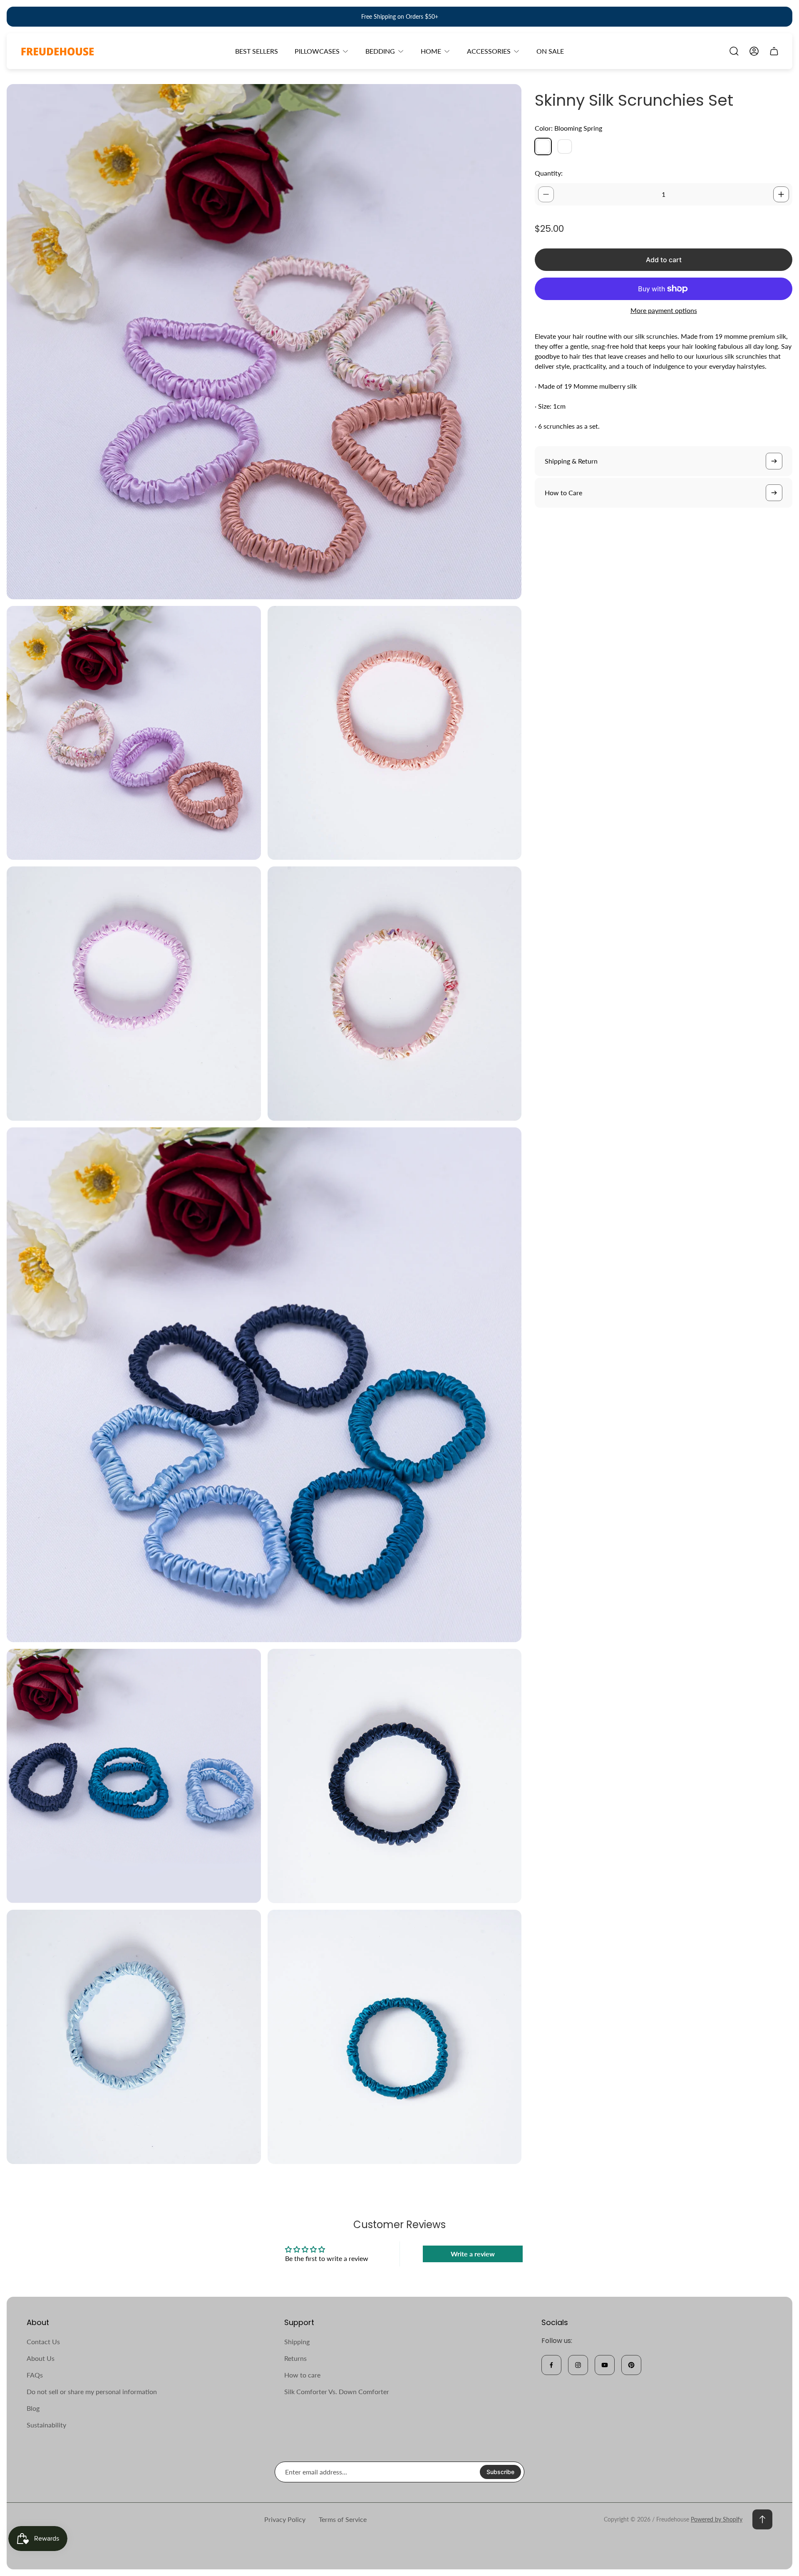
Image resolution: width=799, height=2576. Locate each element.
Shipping (297, 2341)
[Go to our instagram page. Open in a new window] (578, 2365)
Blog (33, 2408)
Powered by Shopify (717, 2519)
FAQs (35, 2375)
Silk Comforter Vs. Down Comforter (337, 2391)
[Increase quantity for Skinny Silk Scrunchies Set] (781, 194)
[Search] (734, 51)
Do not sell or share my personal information (92, 2391)
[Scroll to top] (762, 2519)
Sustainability (46, 2425)
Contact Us (43, 2341)
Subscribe (500, 2472)
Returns (295, 2358)
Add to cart (664, 260)
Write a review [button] (473, 2254)
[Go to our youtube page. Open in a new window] (605, 2365)
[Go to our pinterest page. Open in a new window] (631, 2365)
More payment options (664, 310)
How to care (302, 2375)
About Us (41, 2358)
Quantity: (549, 173)
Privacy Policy (285, 2519)
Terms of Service (343, 2519)
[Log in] (754, 51)
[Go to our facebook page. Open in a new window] (551, 2365)
